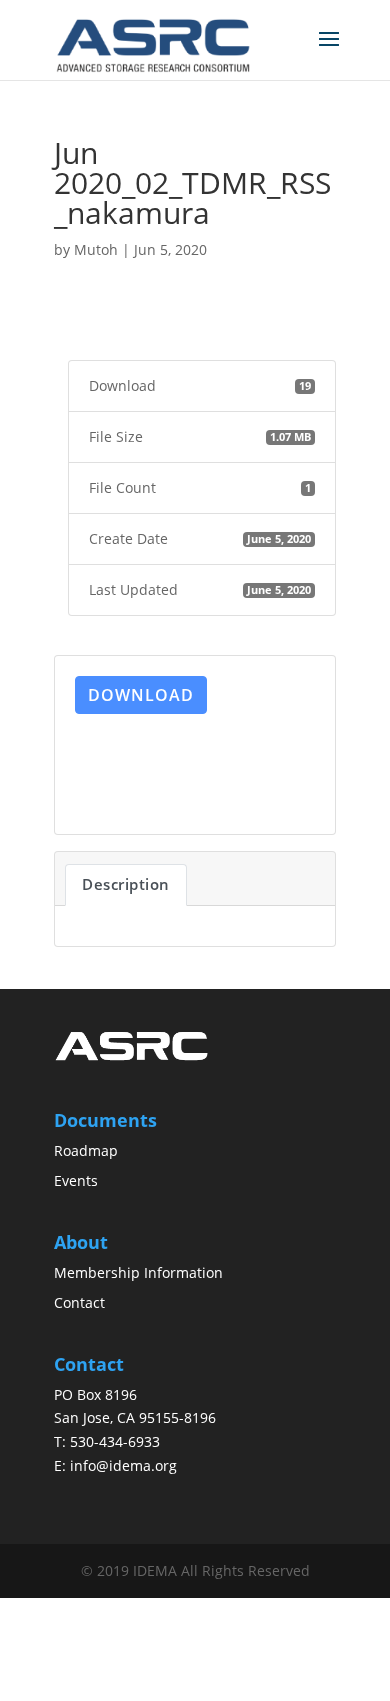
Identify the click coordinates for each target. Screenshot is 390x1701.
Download (141, 695)
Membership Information (138, 1272)
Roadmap (86, 1150)
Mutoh (96, 249)
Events (76, 1180)
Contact (79, 1302)
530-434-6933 (115, 1441)
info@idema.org (123, 1465)
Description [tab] (126, 884)
